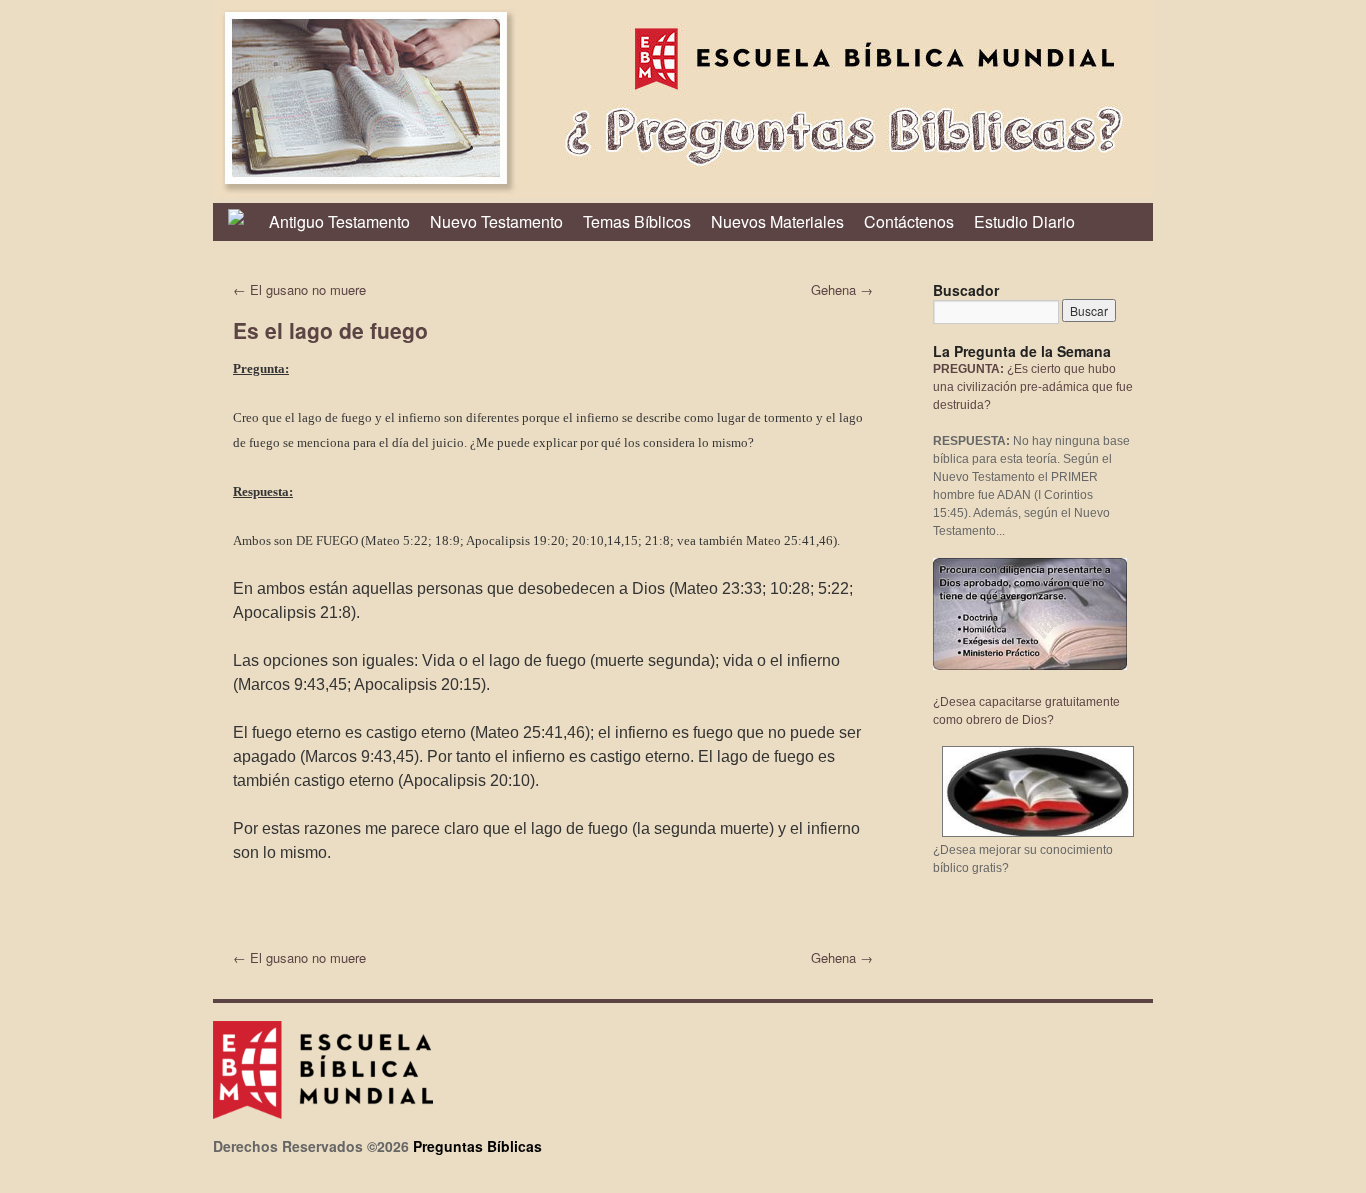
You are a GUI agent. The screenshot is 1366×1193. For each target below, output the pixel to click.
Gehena (842, 289)
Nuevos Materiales (777, 221)
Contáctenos (909, 221)
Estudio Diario (1024, 221)
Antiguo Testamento (339, 221)
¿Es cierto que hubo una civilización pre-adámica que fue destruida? (1033, 387)
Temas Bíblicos (637, 221)
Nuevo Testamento (496, 221)
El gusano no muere (299, 289)
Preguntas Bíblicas (477, 1146)
